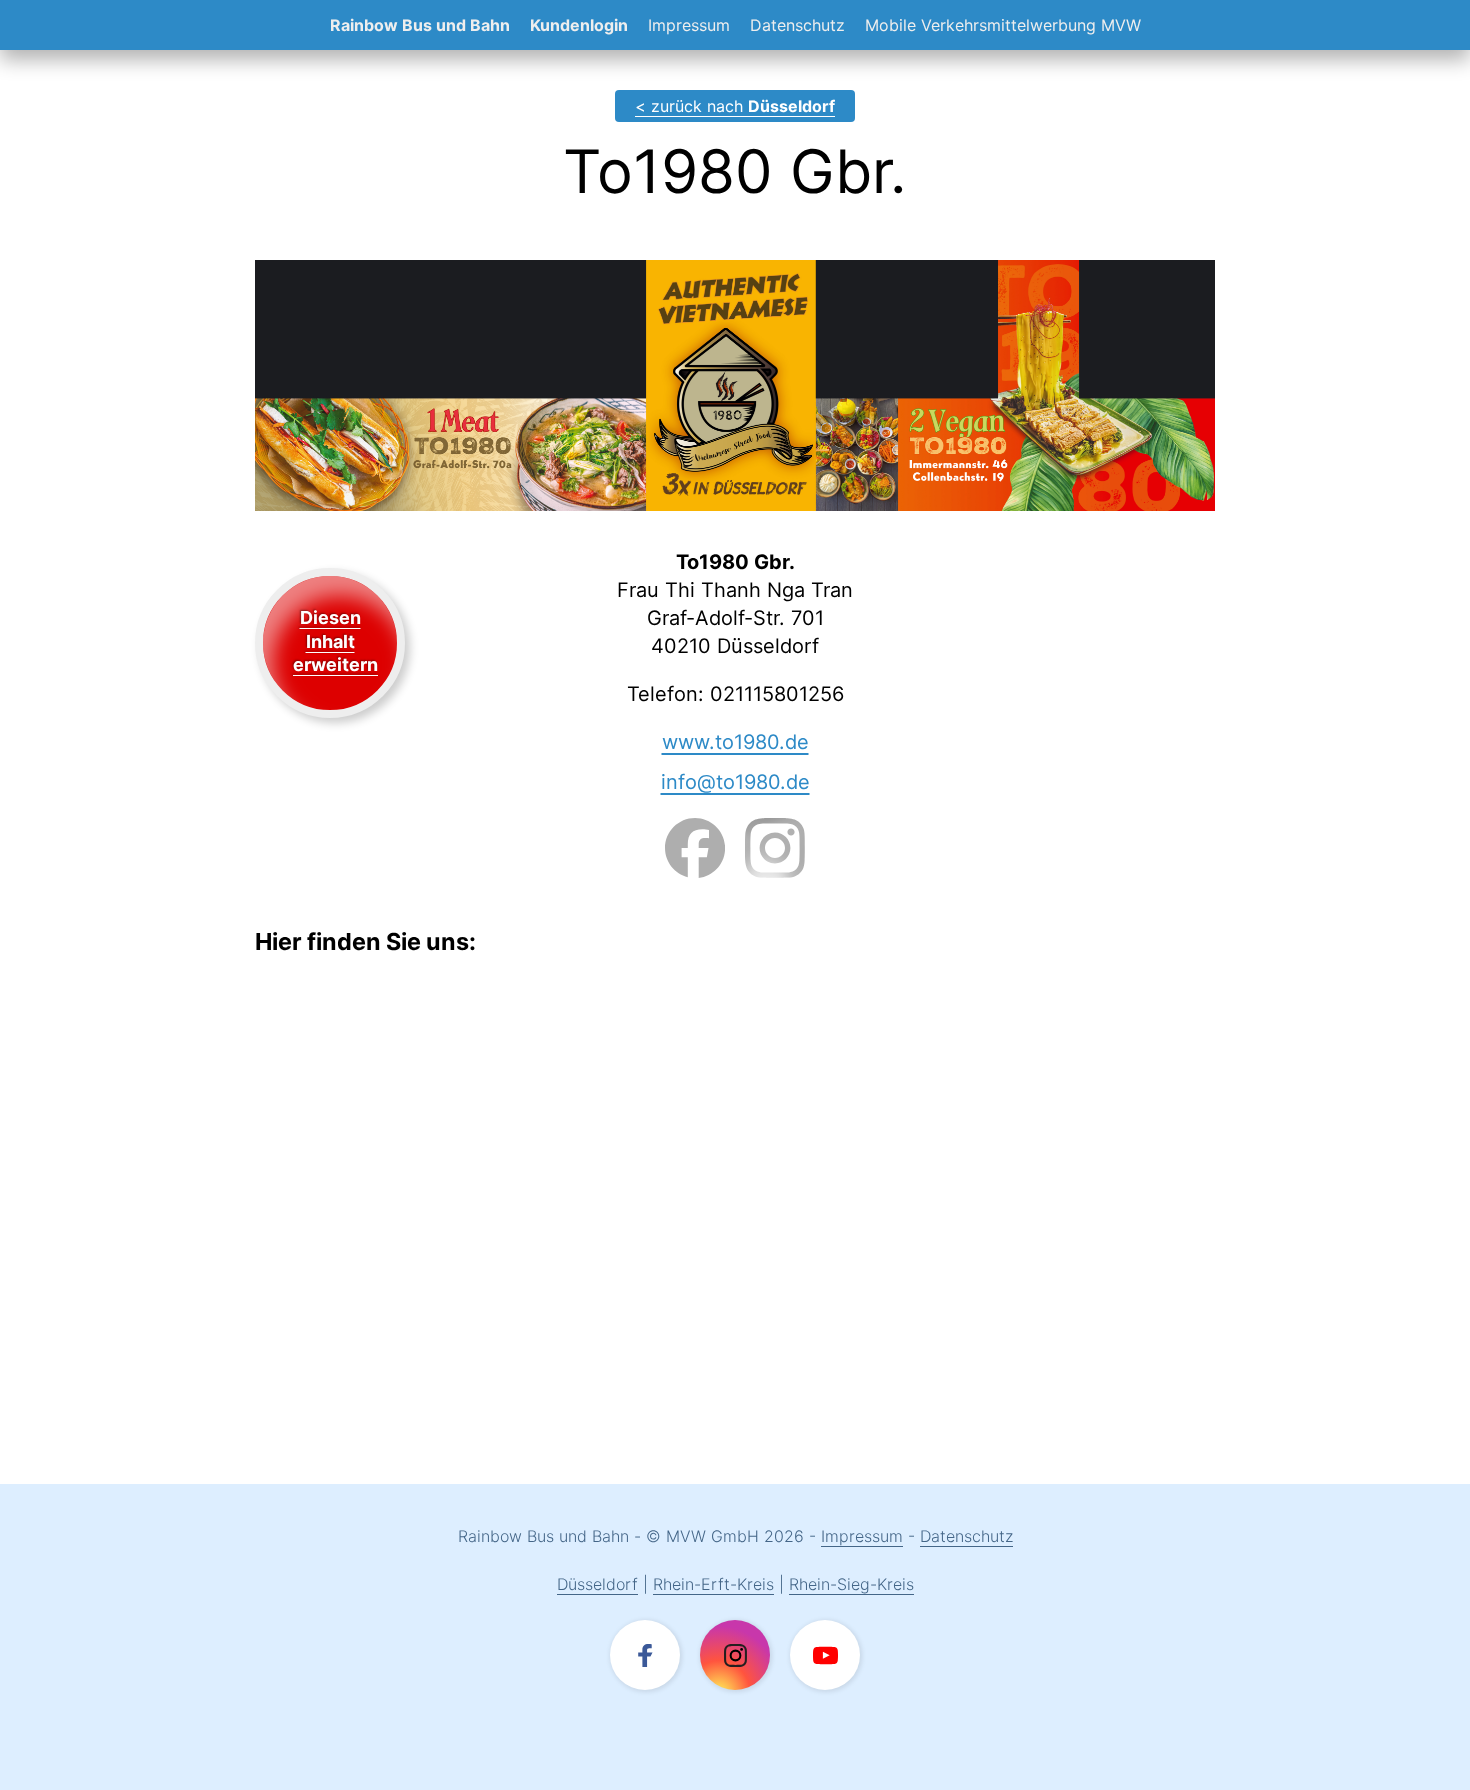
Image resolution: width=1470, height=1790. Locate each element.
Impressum (689, 25)
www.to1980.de (735, 742)
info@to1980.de (735, 782)
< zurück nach (735, 106)
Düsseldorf (597, 1584)
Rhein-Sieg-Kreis (851, 1584)
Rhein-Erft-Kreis (713, 1584)
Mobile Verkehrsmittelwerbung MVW (1003, 25)
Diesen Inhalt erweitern (335, 641)
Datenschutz (797, 25)
